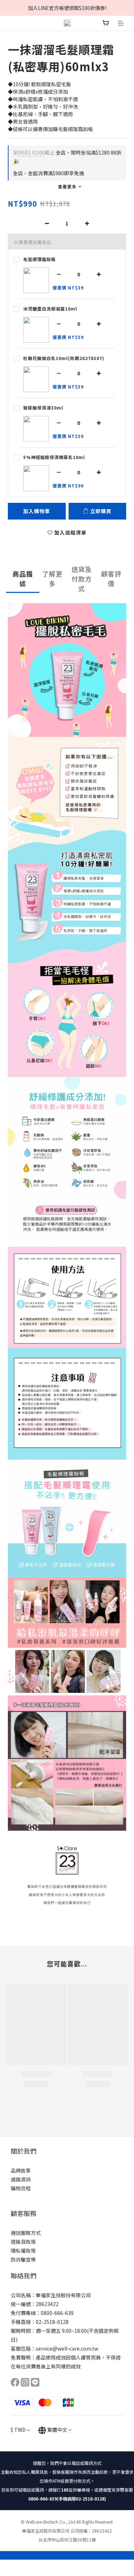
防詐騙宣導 (23, 2259)
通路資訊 (21, 2179)
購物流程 (21, 2188)
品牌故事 (21, 2170)
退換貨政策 (23, 2242)
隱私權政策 (23, 2251)
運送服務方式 (26, 2233)
